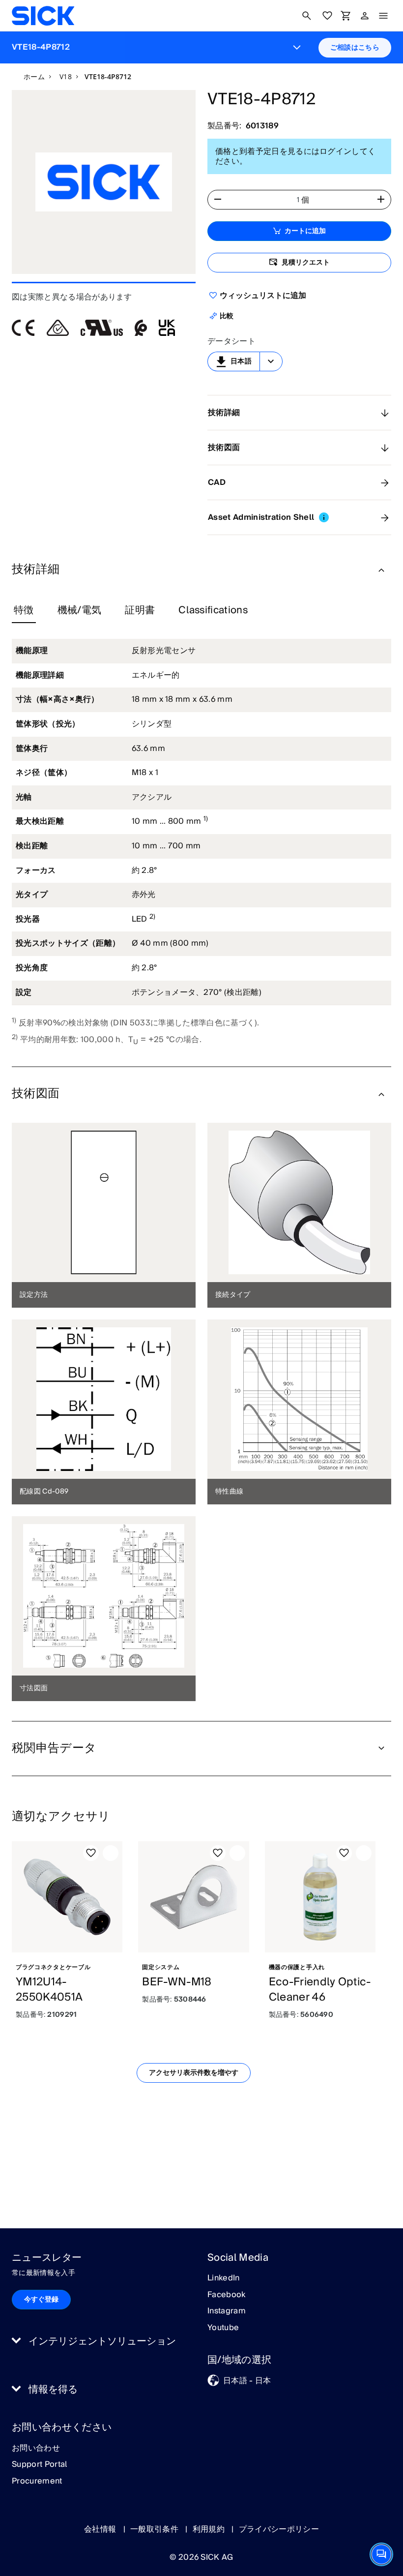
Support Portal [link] (39, 2465)
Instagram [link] (227, 2311)
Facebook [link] (227, 2295)
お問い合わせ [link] (36, 2449)
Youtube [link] (223, 2328)
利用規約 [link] (210, 2529)
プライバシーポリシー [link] (279, 2529)
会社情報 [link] (101, 2529)
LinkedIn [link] (224, 2278)
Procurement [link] (37, 2482)
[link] (43, 16)
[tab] (24, 611)
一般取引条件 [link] (155, 2529)
